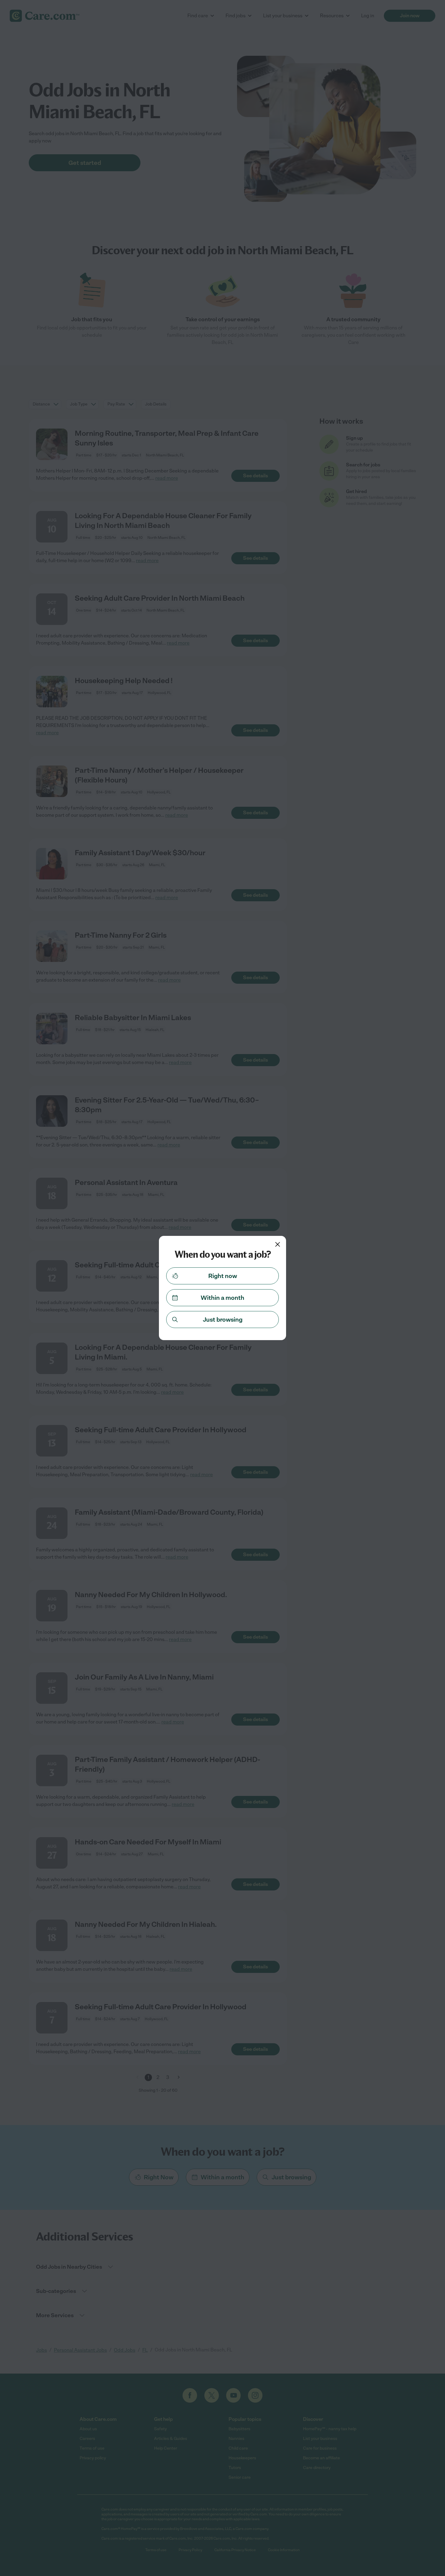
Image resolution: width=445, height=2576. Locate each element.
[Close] (278, 1244)
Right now (223, 1276)
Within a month (222, 1298)
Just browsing (223, 1320)
